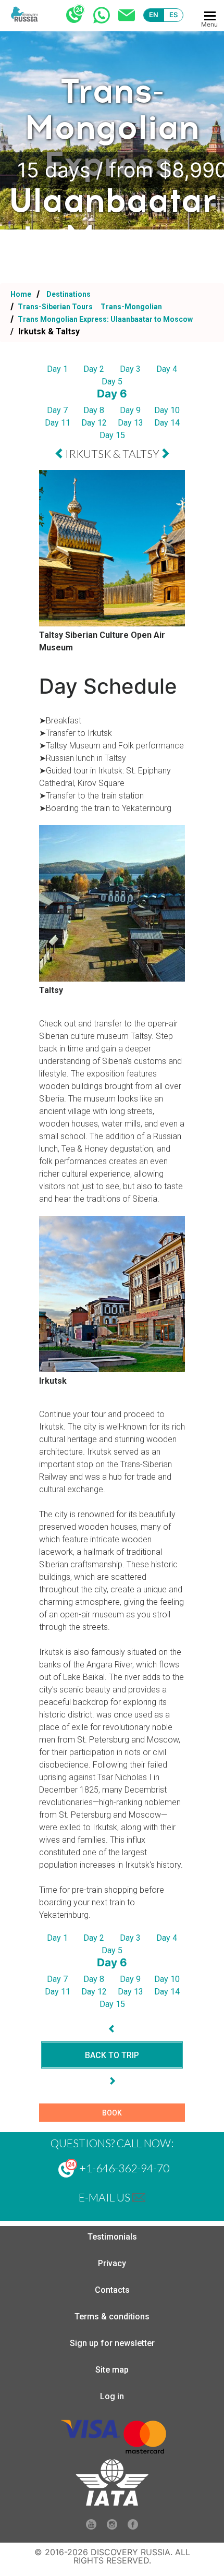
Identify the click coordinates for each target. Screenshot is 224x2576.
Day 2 (94, 369)
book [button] (112, 2113)
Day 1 (57, 369)
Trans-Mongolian (131, 307)
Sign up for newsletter (112, 2343)
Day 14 (167, 423)
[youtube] (91, 2527)
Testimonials (112, 2237)
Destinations (68, 294)
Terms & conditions (112, 2317)
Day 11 (58, 423)
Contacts (112, 2290)
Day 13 (130, 423)
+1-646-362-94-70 (123, 2168)
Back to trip (112, 2055)
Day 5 (112, 382)
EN (154, 15)
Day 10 (167, 410)
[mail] (139, 2197)
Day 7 (57, 410)
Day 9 (130, 410)
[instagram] (112, 2527)
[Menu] (210, 16)
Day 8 (94, 410)
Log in (112, 2396)
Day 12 (94, 423)
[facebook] (133, 2527)
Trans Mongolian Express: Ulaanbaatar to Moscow (104, 319)
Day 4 (167, 369)
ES (174, 15)
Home (21, 294)
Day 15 (112, 435)
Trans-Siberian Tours (55, 307)
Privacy (112, 2263)
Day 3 (130, 369)
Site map (112, 2370)
